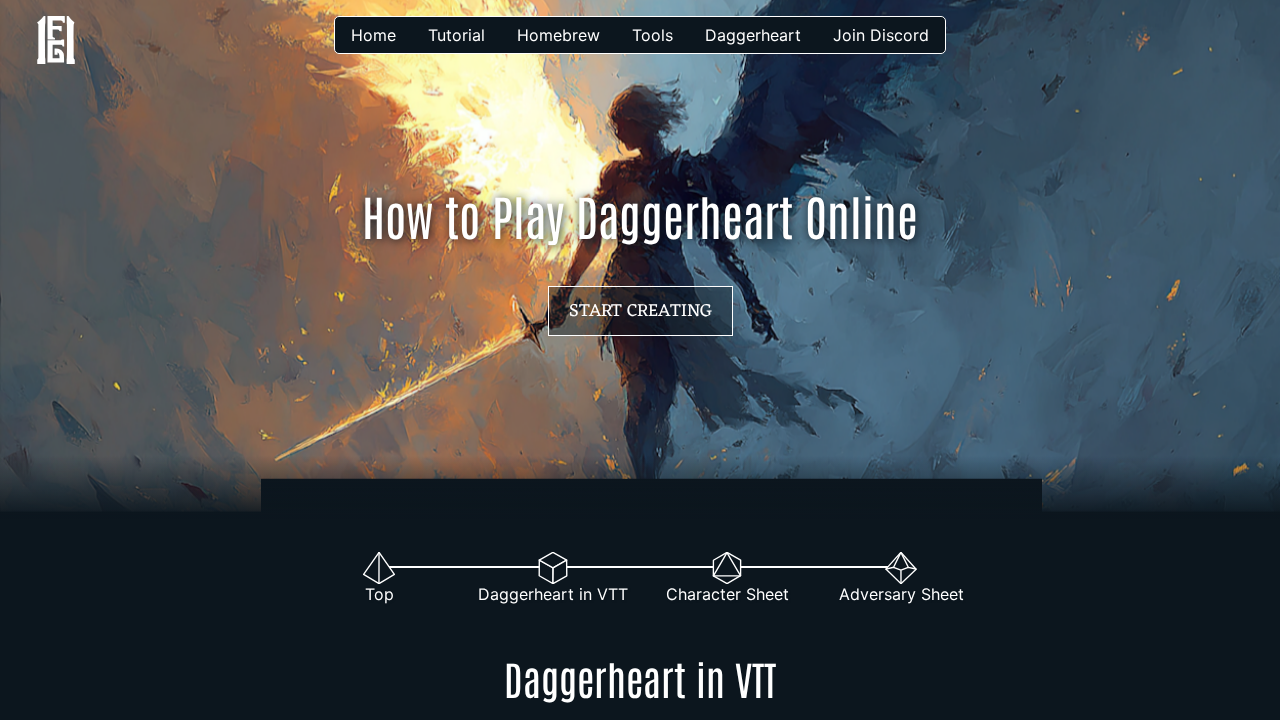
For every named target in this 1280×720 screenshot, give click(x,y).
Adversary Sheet (901, 594)
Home (373, 35)
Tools (652, 35)
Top (379, 594)
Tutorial (456, 35)
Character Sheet (727, 594)
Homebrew (558, 35)
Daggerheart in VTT (553, 594)
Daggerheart (753, 35)
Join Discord (881, 35)
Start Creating (640, 311)
